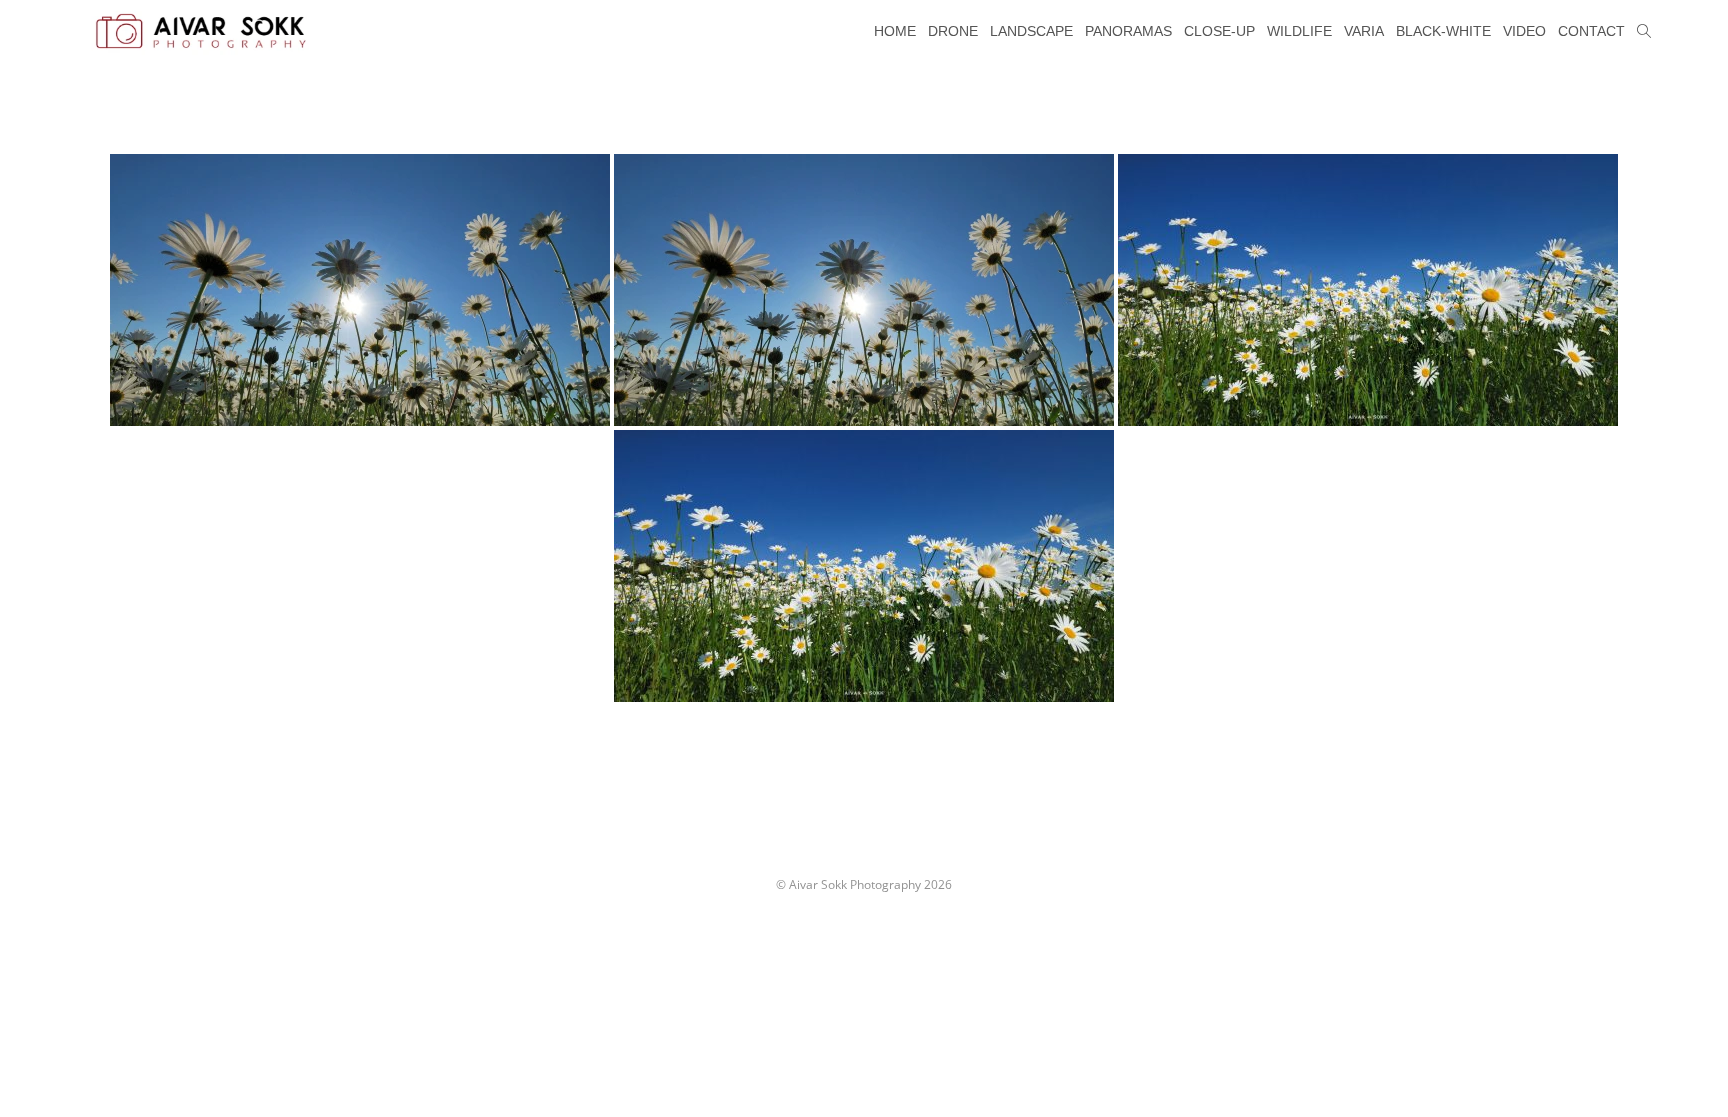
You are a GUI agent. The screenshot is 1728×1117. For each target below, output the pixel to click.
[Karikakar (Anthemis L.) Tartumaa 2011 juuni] (360, 290)
